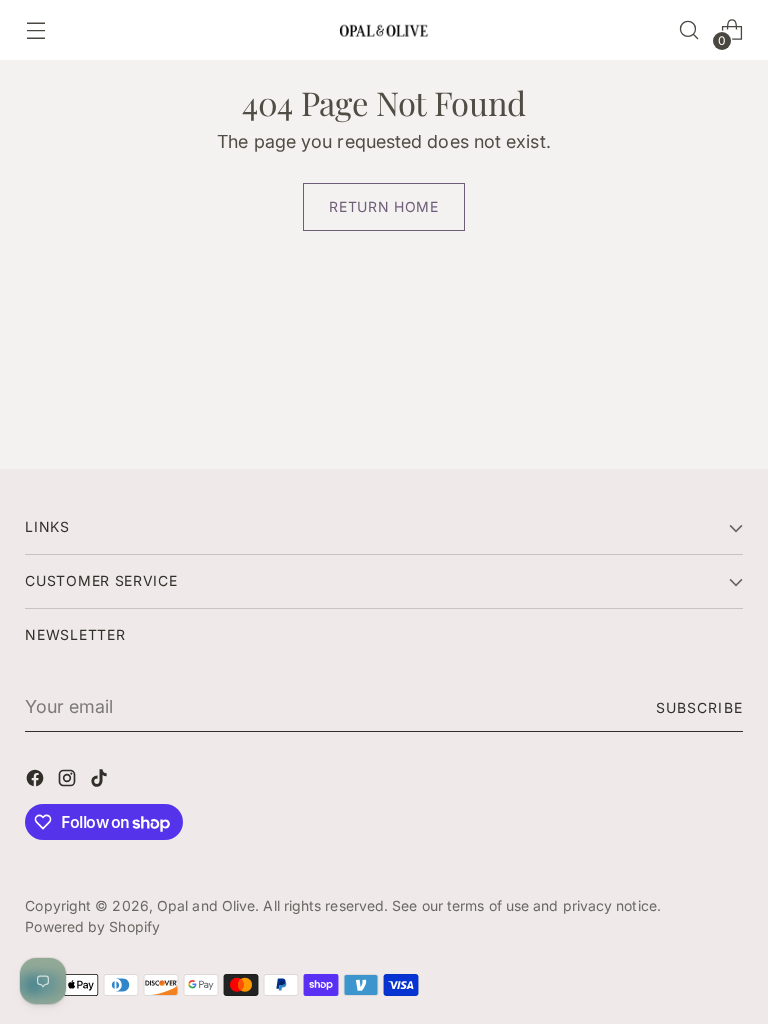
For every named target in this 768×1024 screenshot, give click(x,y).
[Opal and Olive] (384, 29)
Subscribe (699, 707)
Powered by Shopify (92, 926)
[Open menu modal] (35, 30)
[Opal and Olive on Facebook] (37, 781)
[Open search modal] (689, 30)
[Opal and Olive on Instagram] (69, 781)
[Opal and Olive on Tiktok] (101, 781)
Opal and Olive (206, 905)
